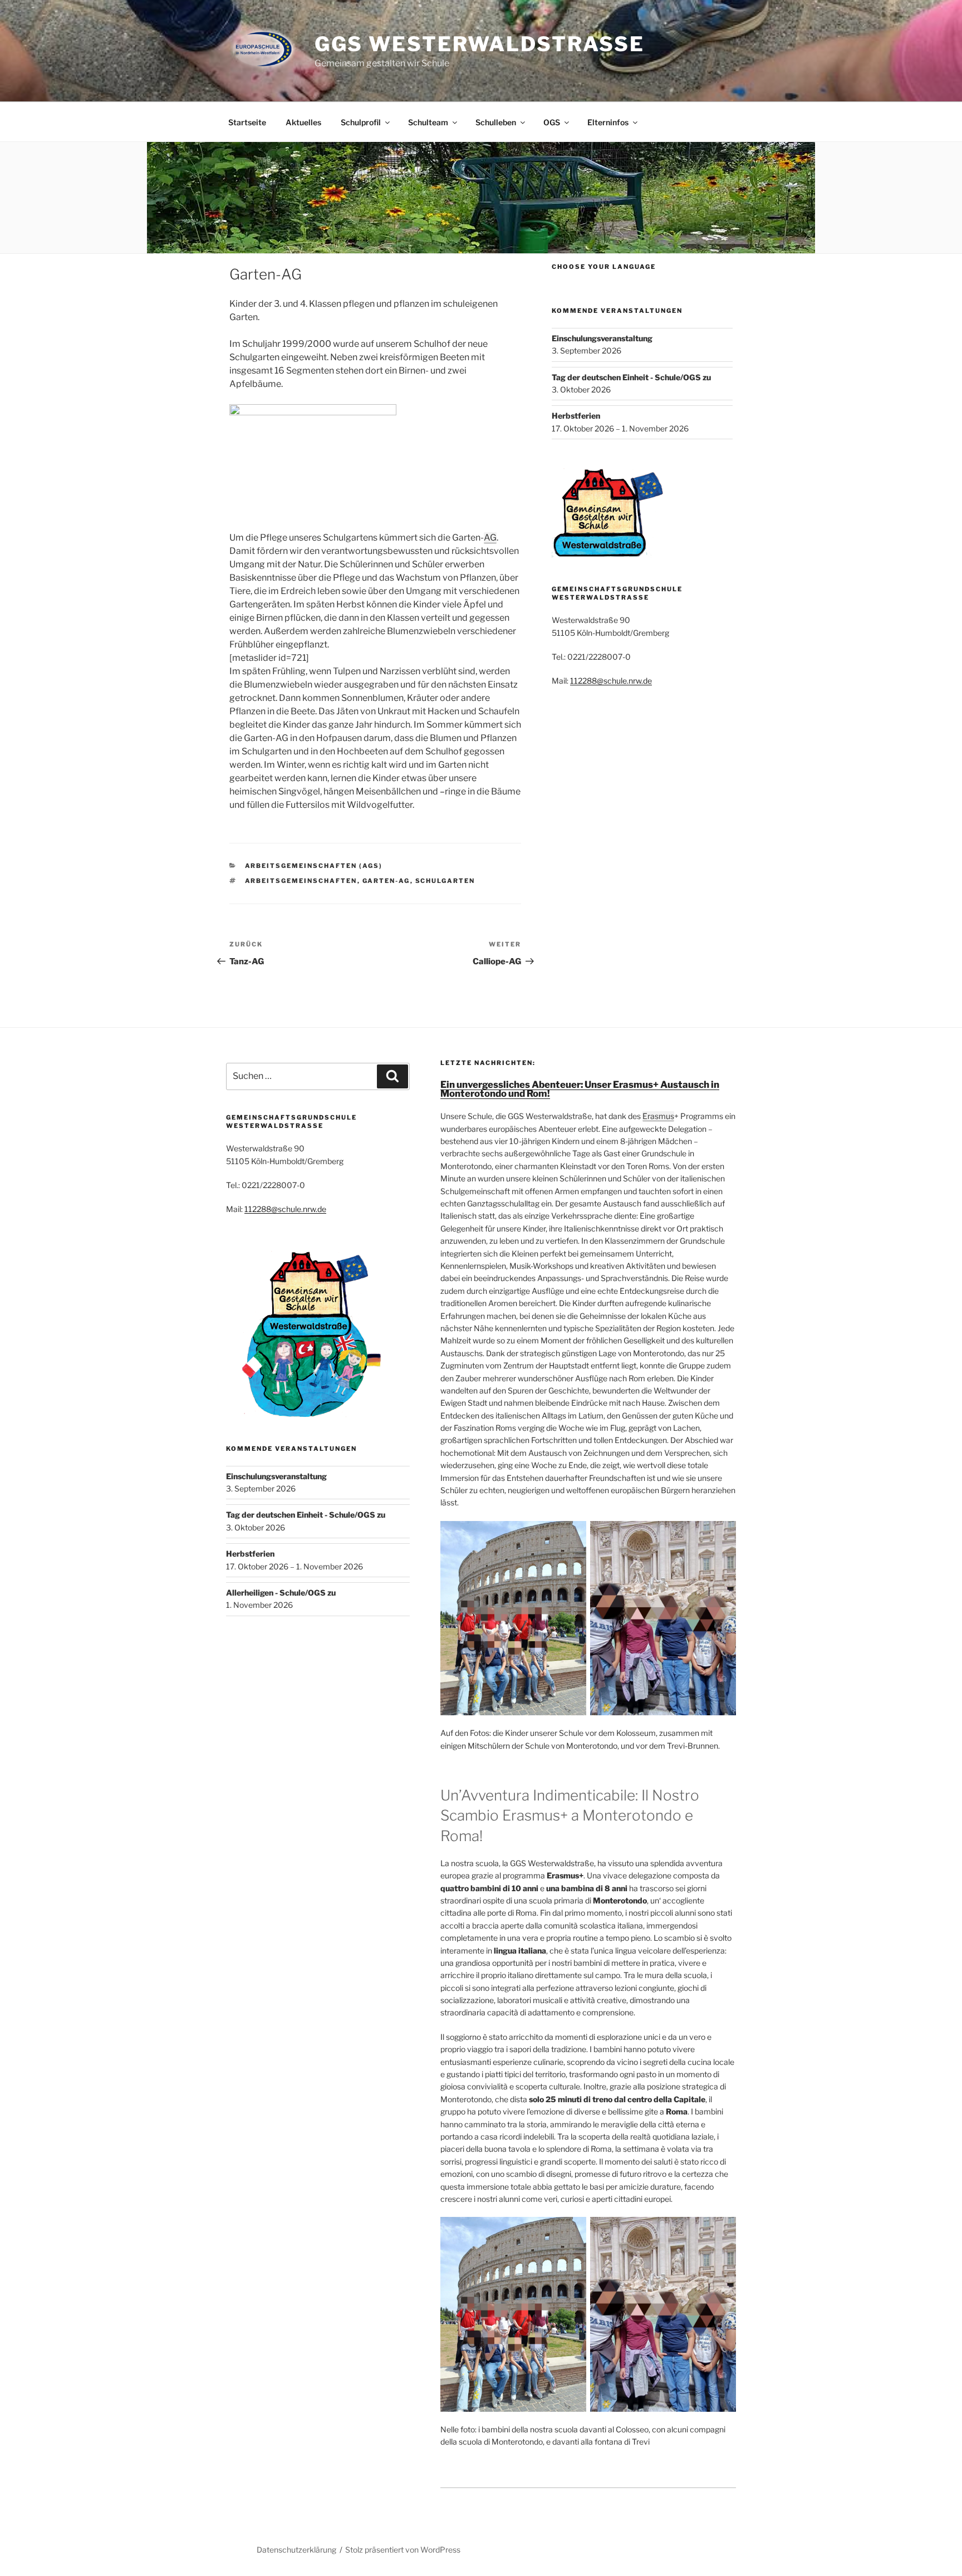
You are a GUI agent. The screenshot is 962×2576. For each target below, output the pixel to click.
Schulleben (496, 122)
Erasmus (658, 1116)
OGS (552, 122)
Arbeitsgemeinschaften (301, 881)
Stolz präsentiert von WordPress (403, 2550)
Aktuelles (303, 122)
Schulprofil (361, 122)
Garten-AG (386, 881)
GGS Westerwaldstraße (480, 44)
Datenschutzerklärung (296, 2550)
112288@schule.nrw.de (611, 681)
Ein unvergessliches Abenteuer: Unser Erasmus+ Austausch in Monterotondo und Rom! (580, 1089)
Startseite (247, 122)
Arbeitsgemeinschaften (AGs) (314, 866)
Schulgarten (445, 881)
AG (490, 538)
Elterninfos (608, 122)
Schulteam (428, 122)
